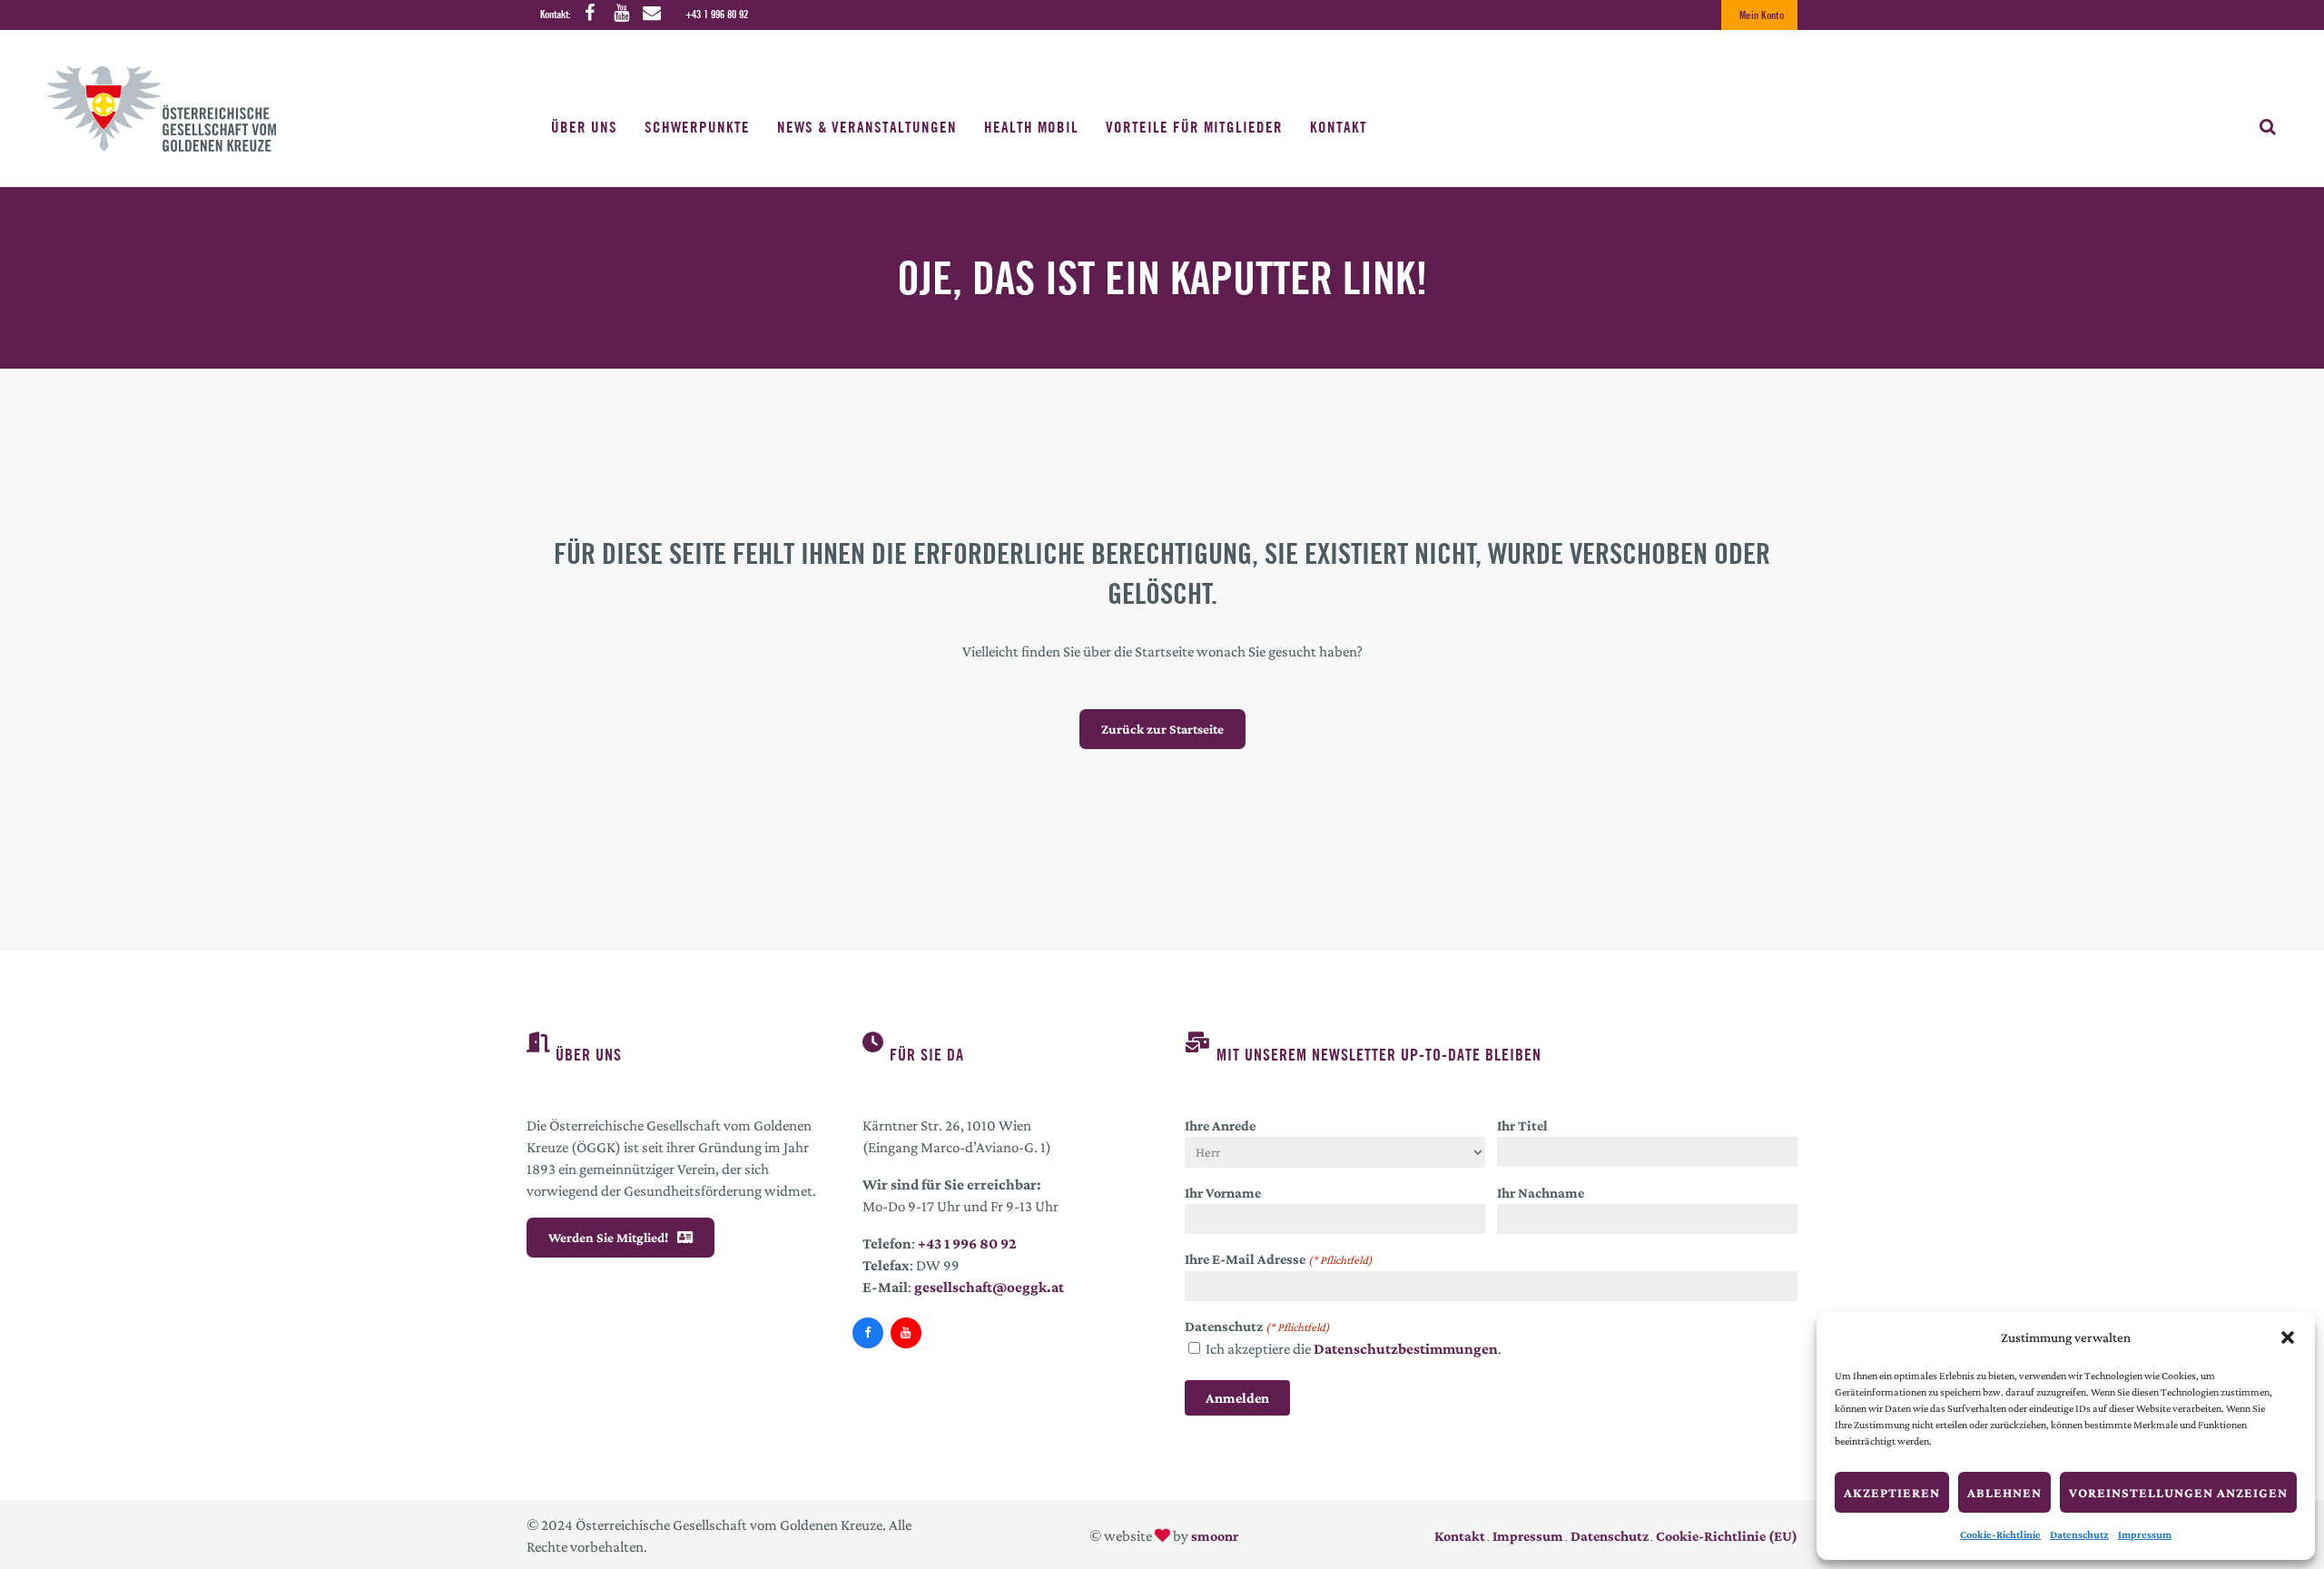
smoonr (1215, 1536)
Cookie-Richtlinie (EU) (1727, 1536)
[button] (2288, 1337)
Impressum (2145, 1534)
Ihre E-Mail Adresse (1279, 1259)
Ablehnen (2004, 1493)
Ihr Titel (1522, 1125)
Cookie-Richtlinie (2000, 1534)
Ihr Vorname (1223, 1193)
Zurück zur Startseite (1162, 729)
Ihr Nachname (1541, 1193)
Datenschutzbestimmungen (1406, 1349)
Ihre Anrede (1220, 1125)
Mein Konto (1762, 15)
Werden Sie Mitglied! (608, 1238)
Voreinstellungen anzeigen (2178, 1493)
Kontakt (1460, 1536)
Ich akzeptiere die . (1354, 1349)
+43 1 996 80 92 (717, 14)
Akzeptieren (1892, 1493)
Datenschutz (2079, 1534)
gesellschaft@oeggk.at (989, 1287)
